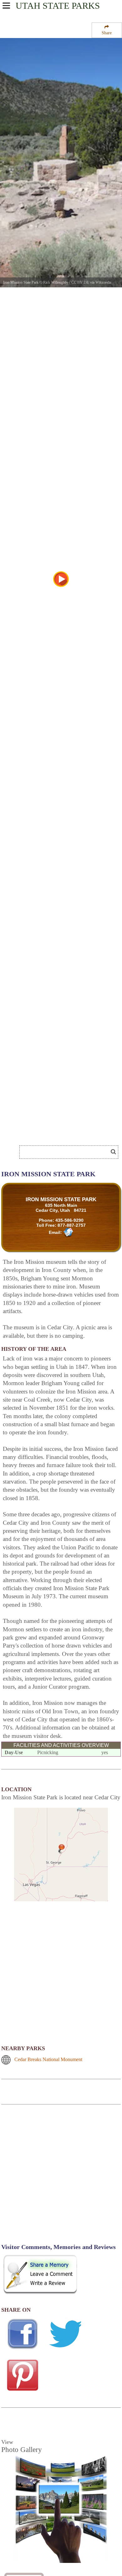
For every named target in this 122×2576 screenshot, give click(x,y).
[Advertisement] (50, 1133)
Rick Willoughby (56, 282)
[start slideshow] (61, 579)
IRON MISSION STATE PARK (61, 1199)
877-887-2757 (72, 1225)
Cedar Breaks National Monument (48, 2059)
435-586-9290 (69, 1220)
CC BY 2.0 (80, 282)
